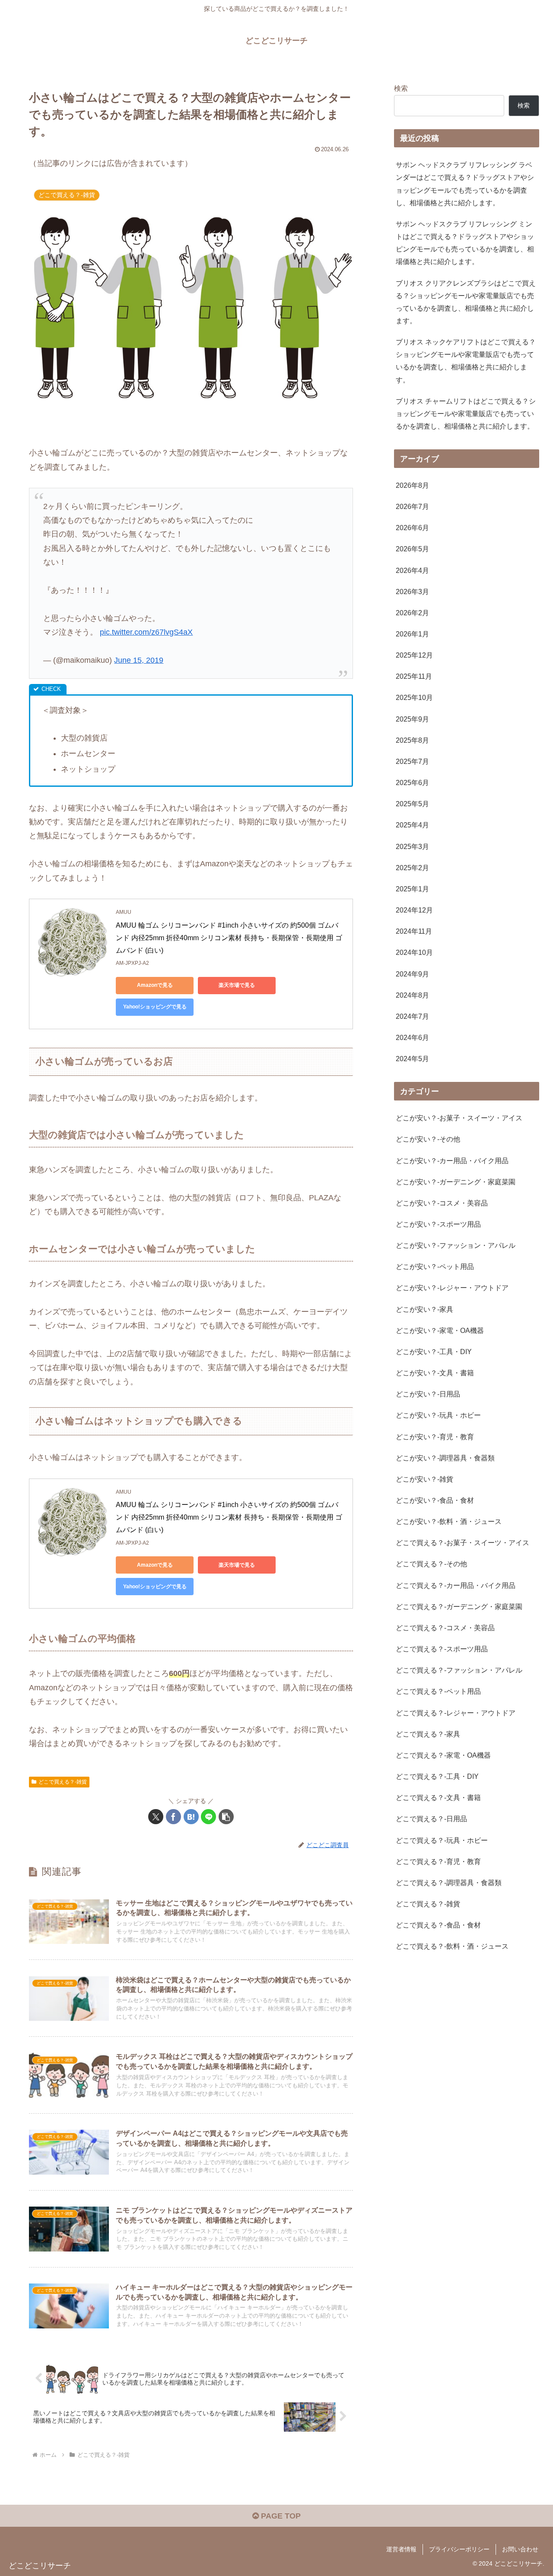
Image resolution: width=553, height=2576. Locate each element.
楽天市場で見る (237, 985)
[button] (226, 1817)
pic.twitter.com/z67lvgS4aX (146, 632)
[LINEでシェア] (208, 1817)
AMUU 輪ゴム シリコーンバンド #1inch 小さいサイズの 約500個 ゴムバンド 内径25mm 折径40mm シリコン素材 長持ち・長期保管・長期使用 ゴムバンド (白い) (229, 938)
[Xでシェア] (156, 1817)
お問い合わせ (520, 2549)
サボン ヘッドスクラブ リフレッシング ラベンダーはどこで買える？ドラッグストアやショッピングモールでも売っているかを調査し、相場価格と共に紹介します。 (465, 183)
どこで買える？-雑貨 (63, 1782)
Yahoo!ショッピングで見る (155, 1007)
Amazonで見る (155, 985)
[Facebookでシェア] (173, 1817)
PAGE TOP (280, 2516)
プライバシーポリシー (459, 2549)
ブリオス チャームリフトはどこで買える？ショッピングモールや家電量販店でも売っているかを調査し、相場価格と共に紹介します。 (466, 413)
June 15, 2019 (139, 660)
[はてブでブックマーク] (191, 1817)
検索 (401, 88)
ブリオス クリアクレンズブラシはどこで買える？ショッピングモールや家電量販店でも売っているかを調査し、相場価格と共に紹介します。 (466, 302)
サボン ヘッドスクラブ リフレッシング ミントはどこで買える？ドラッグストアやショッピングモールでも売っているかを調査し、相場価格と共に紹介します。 (465, 243)
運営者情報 (401, 2549)
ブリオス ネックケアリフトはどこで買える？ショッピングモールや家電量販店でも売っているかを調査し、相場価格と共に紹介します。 (466, 361)
